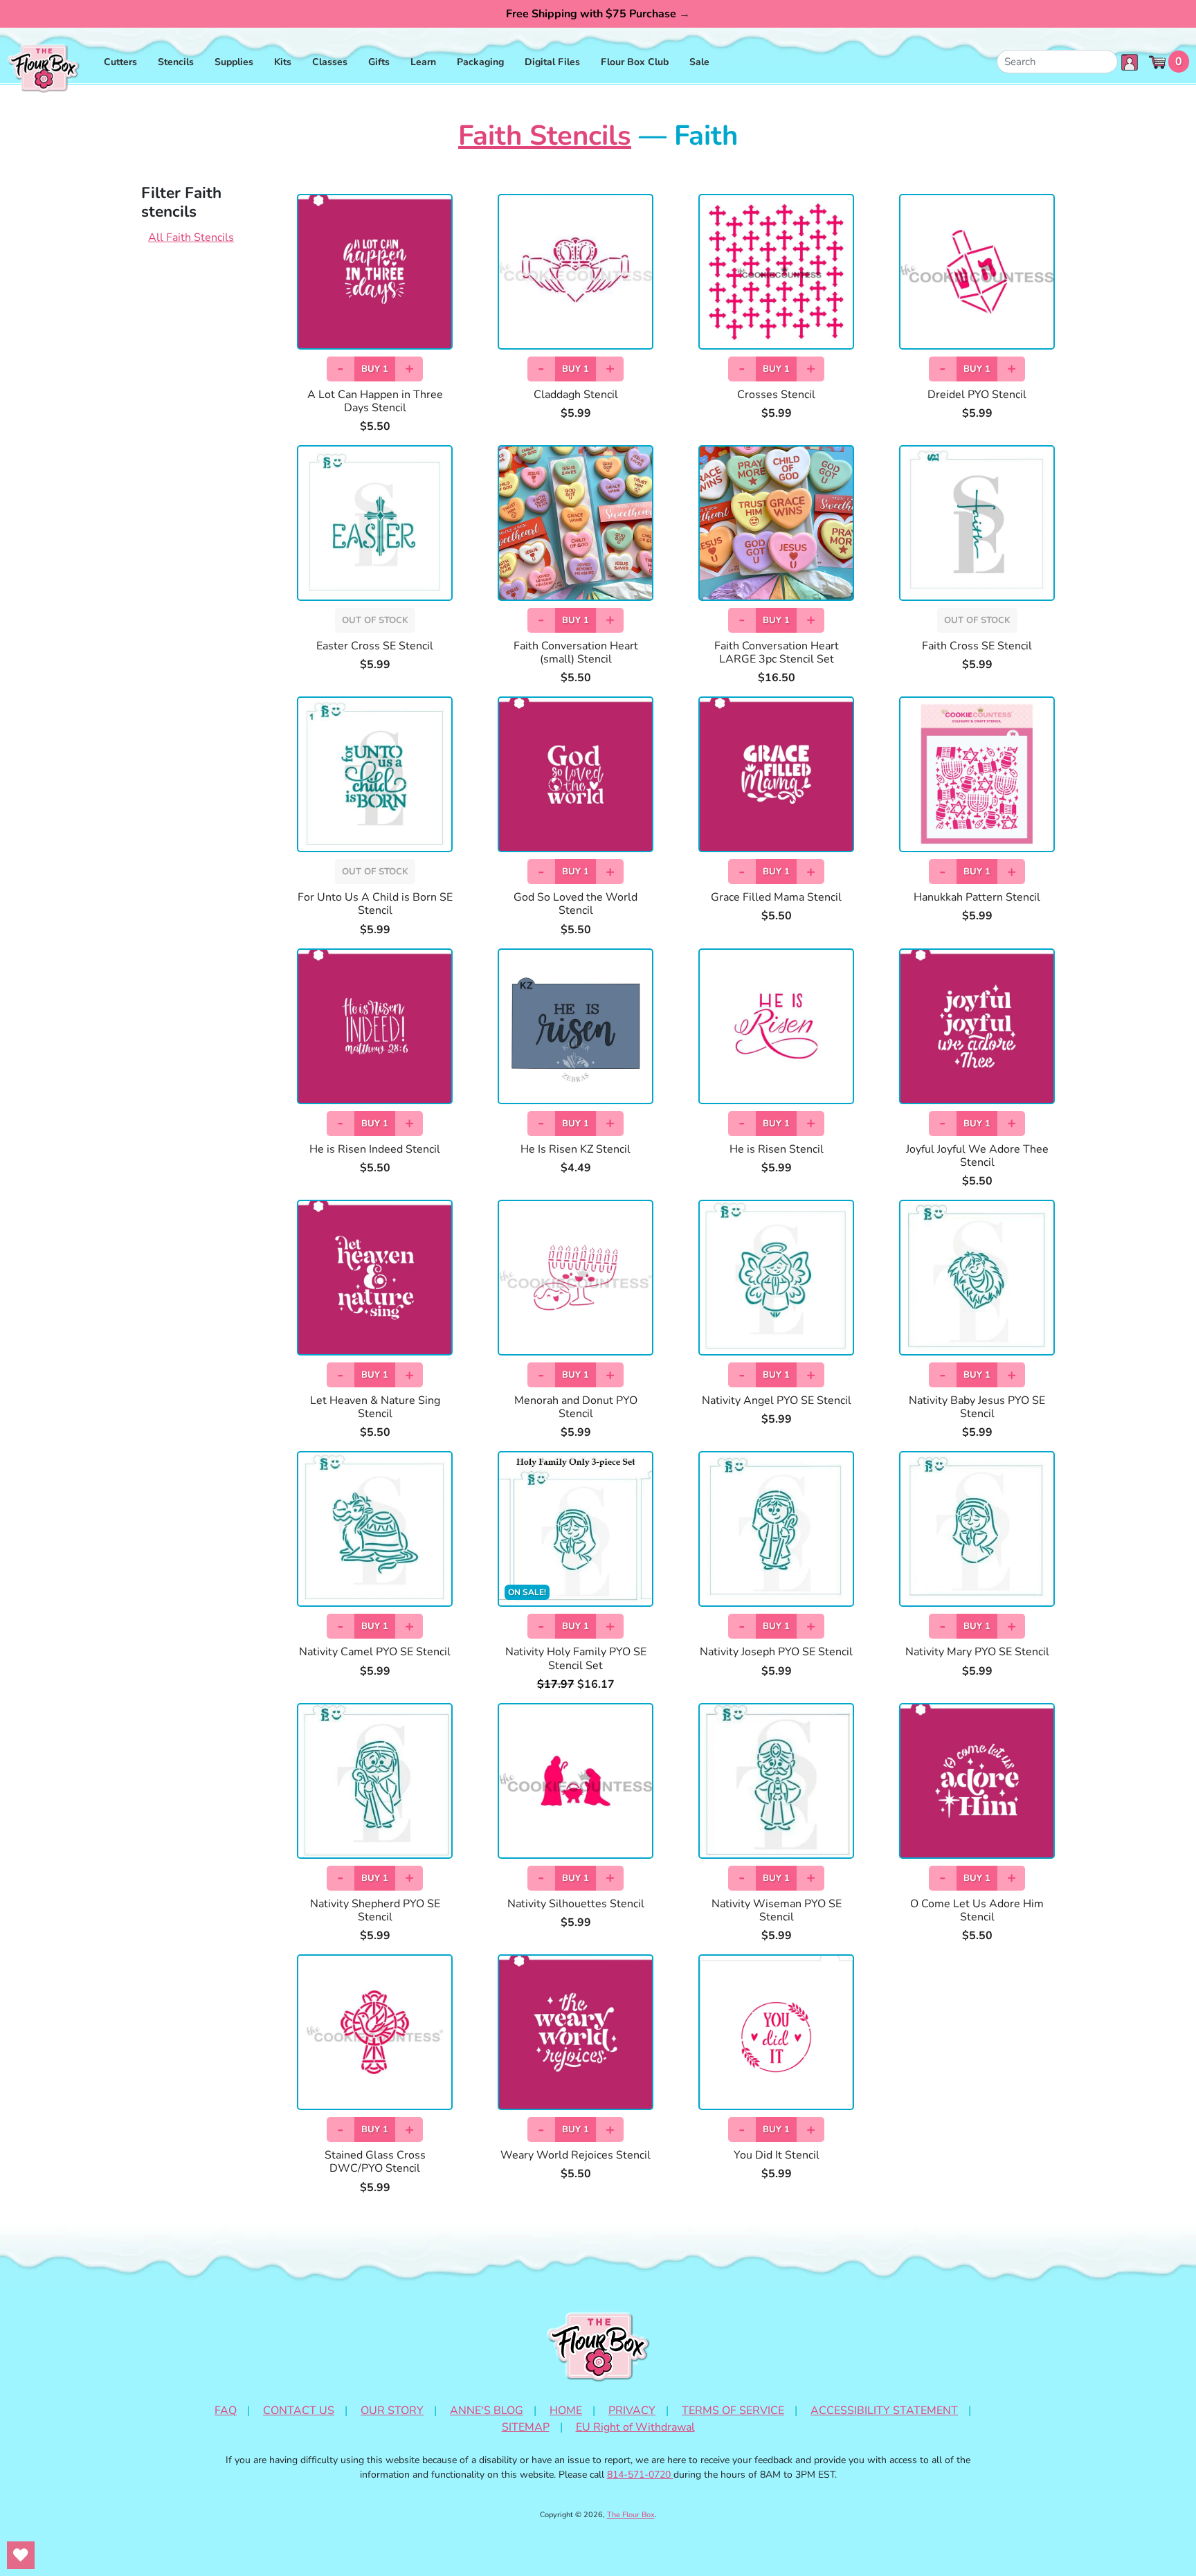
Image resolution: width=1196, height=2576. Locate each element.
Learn (423, 62)
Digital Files (552, 62)
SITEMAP (526, 2427)
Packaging (480, 62)
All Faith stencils (191, 237)
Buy (375, 369)
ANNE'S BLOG (487, 2411)
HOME (566, 2411)
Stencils (176, 62)
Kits (283, 62)
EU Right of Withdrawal (635, 2427)
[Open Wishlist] (21, 2555)
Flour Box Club (635, 62)
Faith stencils (545, 136)
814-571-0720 (640, 2475)
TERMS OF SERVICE (733, 2411)
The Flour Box (631, 2515)
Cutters (120, 62)
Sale (699, 62)
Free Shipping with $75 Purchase (598, 14)
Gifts (379, 62)
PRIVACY (632, 2411)
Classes (330, 62)
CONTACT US (299, 2411)
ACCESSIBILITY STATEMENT (884, 2411)
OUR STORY (392, 2411)
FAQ (226, 2411)
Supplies (234, 62)
